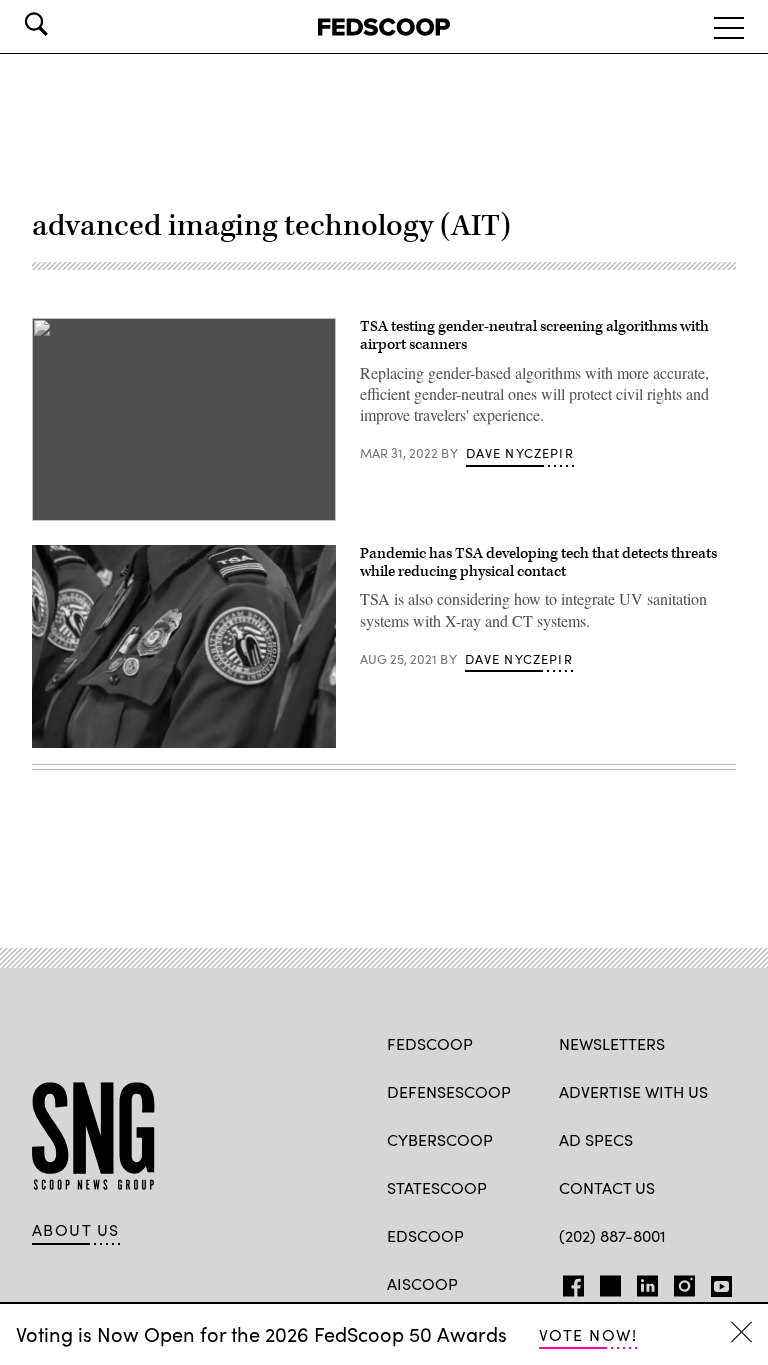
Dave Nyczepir (520, 453)
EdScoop (425, 1235)
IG (678, 1282)
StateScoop (437, 1187)
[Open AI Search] (64, 24)
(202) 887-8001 (612, 1235)
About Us (76, 1230)
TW (607, 1282)
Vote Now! (588, 1334)
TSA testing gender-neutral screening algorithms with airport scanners (534, 335)
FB (568, 1282)
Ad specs (596, 1139)
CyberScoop (440, 1139)
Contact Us (607, 1187)
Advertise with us (633, 1091)
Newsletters (612, 1043)
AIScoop (422, 1283)
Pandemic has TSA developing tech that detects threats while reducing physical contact (538, 562)
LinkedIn (647, 1282)
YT (716, 1282)
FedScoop (430, 1043)
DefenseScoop (449, 1091)
